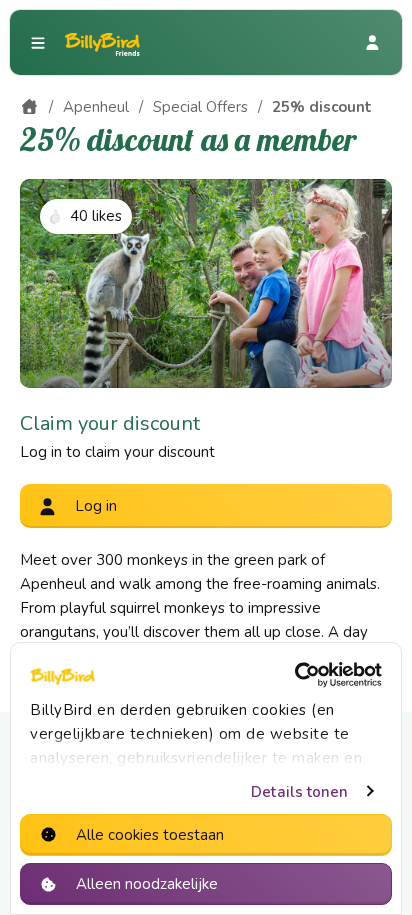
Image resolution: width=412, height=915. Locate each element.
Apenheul (96, 107)
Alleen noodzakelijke (147, 884)
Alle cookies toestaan (150, 835)
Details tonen (299, 792)
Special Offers (200, 107)
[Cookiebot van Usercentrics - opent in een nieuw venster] (294, 675)
